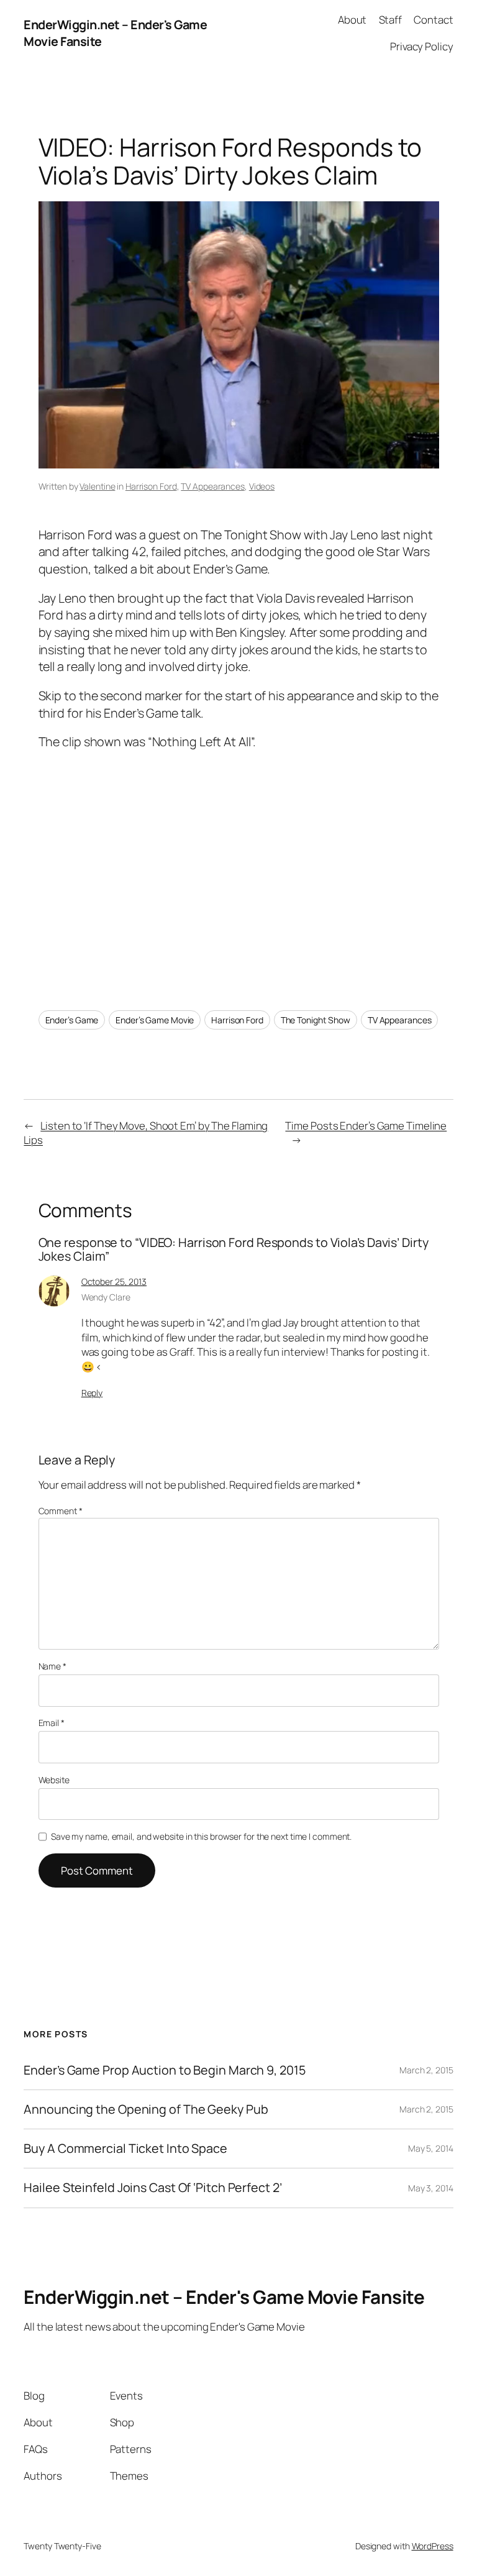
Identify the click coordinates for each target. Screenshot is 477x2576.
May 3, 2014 (431, 2188)
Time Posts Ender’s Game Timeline (366, 1126)
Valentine (97, 486)
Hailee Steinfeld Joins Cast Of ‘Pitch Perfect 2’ (152, 2188)
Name (52, 1666)
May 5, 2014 (431, 2148)
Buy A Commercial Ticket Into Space (125, 2149)
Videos (262, 486)
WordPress (433, 2546)
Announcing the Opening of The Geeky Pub (146, 2109)
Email (52, 1723)
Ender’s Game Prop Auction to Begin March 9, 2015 (164, 2070)
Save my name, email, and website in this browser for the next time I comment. (201, 1836)
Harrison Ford (151, 486)
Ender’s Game (72, 1020)
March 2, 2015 (426, 2070)
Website (54, 1780)
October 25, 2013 (114, 1281)
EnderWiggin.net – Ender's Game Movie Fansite (224, 2297)
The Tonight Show (316, 1020)
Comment (61, 1511)
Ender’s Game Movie (155, 1020)
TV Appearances (213, 486)
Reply (92, 1393)
